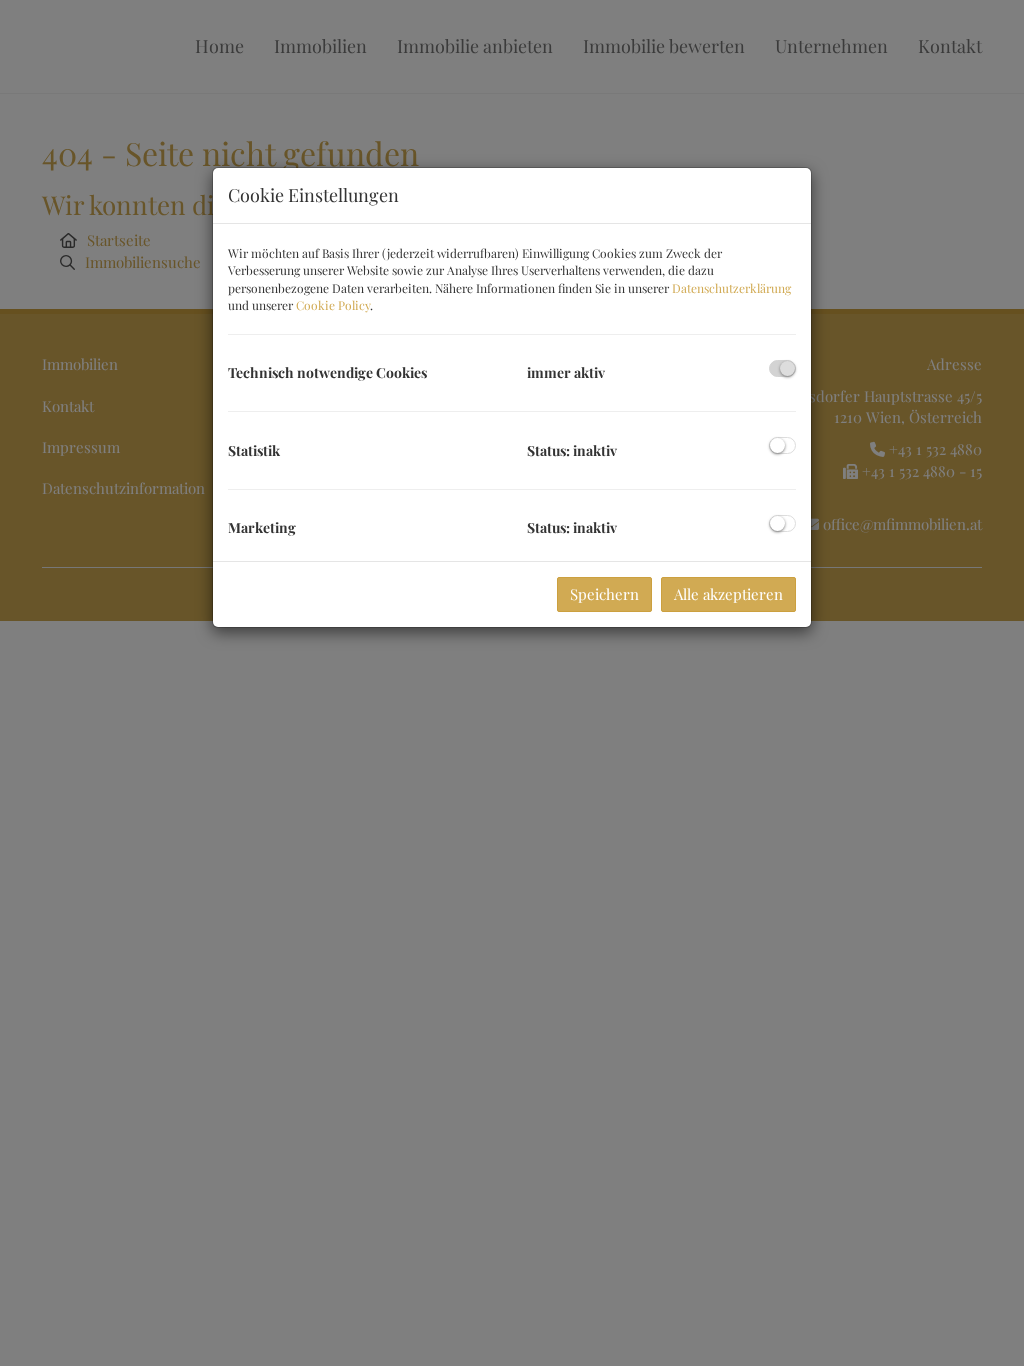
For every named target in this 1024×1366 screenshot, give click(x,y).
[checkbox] (782, 368)
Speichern (604, 594)
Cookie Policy (333, 305)
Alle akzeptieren (728, 594)
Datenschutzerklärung (731, 288)
